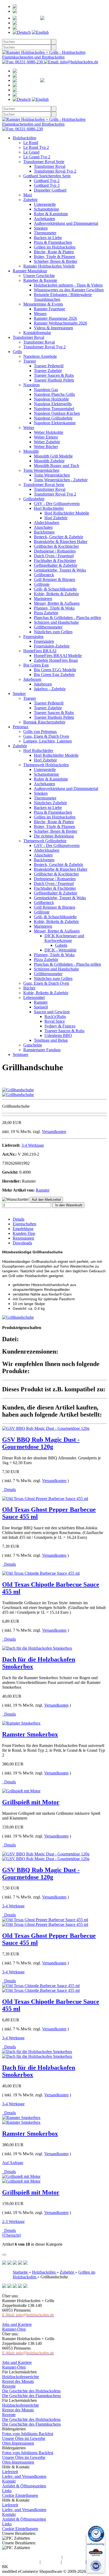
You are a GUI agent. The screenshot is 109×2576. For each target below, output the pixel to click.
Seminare (21, 1054)
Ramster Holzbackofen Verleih (49, 266)
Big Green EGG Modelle (55, 670)
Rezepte (9, 2386)
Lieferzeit (10, 2472)
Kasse (40, 28)
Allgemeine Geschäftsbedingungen (31, 2557)
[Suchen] (54, 42)
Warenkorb (48, 23)
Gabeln (61, 945)
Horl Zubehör (56, 518)
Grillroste (42, 584)
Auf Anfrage (13, 2163)
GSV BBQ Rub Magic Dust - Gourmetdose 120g (41, 1443)
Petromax (21, 727)
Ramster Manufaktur (30, 271)
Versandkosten (54, 1132)
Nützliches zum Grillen (53, 632)
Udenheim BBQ (58, 1035)
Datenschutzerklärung (20, 2562)
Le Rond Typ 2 (36, 147)
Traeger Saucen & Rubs (54, 375)
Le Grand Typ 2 (37, 157)
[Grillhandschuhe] (18, 1090)
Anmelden (36, 11)
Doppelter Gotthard (50, 190)
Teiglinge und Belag (51, 1040)
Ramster (41, 1002)
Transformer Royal (50, 166)
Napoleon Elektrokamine (55, 423)
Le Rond (31, 143)
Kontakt (9, 2481)
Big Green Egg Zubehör (54, 675)
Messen (40, 314)
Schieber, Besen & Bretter (56, 261)
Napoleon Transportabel (54, 409)
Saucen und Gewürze (52, 1012)
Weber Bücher (46, 447)
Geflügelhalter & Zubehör (56, 565)
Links (7, 2491)
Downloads (22, 1243)
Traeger (30, 361)
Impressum (51, 2562)
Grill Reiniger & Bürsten (54, 580)
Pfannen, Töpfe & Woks (54, 608)
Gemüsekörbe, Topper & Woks (60, 570)
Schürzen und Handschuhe (56, 622)
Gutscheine (33, 1045)
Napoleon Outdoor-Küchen (57, 413)
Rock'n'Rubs (55, 1016)
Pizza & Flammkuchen (53, 242)
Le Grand (31, 152)
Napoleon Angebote (40, 356)
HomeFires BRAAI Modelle (58, 656)
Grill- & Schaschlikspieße (55, 589)
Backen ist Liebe (48, 238)
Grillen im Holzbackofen (55, 247)
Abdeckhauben (47, 523)
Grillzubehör (34, 499)
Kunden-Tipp (24, 1233)
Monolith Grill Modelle (53, 456)
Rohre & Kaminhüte (51, 214)
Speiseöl (41, 1007)
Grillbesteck (44, 575)
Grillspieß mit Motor (31, 1802)
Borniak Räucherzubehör (44, 722)
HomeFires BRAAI (40, 651)
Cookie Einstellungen (20, 2495)
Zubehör (30, 200)
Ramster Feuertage (49, 309)
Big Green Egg (36, 665)
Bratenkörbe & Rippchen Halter (61, 542)
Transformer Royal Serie (44, 162)
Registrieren (48, 6)
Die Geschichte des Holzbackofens (31, 2391)
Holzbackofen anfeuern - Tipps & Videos (68, 285)
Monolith (31, 451)
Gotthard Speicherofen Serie (47, 176)
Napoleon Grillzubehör (53, 418)
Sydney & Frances (60, 1026)
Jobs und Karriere (17, 2324)
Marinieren (43, 599)
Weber (29, 428)
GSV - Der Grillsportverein (57, 504)
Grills (17, 352)
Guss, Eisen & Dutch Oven (46, 736)
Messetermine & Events (43, 304)
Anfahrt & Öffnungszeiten (24, 2486)
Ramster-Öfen (14, 2329)
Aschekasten (44, 219)
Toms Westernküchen (41, 470)
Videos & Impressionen (53, 328)
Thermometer (45, 233)
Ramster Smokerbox (30, 1734)
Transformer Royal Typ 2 (55, 171)
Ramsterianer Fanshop (42, 1050)
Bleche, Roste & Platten (54, 252)
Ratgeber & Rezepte (40, 280)
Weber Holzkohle (49, 432)
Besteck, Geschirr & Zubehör (58, 537)
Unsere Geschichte (39, 276)
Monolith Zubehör (49, 461)
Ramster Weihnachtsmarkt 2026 (60, 323)
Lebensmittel (34, 997)
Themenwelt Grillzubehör (45, 841)
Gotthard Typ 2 (47, 181)
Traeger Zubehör (48, 371)
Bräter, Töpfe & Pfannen (54, 257)
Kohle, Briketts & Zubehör (56, 594)
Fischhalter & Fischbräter (55, 561)
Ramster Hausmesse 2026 (55, 318)
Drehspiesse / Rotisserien (55, 551)
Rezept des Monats (18, 2381)
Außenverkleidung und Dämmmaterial (66, 223)
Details (19, 1219)
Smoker (19, 694)
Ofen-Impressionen (18, 2443)
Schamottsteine (46, 209)
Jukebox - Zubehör (50, 689)
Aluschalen (43, 527)
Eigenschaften (24, 1224)
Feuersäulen (33, 637)
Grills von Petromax (40, 732)
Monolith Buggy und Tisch (56, 466)
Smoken (41, 228)
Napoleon (31, 385)
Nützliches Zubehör (50, 803)
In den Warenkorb (68, 1205)
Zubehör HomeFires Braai (56, 660)
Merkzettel (76, 18)
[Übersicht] (12, 2235)
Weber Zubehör (47, 442)
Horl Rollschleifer (49, 508)
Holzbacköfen (24, 138)
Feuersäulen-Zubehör (52, 646)
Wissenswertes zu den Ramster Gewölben (69, 290)
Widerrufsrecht (76, 2557)
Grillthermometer (48, 627)
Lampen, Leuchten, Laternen (47, 741)
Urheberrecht (74, 2562)
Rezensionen (23, 1238)
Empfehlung (23, 1229)
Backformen (44, 532)
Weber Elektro (46, 437)
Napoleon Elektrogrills (53, 404)
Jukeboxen (32, 679)
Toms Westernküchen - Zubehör (61, 480)
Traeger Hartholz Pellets (54, 380)
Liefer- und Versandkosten (24, 2476)
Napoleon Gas (46, 390)
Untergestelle (45, 204)
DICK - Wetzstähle (60, 950)
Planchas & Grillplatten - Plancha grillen (67, 618)
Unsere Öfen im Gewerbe (24, 2438)
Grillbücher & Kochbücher (56, 546)
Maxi (28, 195)
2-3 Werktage (13, 2222)
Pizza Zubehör (46, 613)
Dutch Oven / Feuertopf (54, 556)
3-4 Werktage (33, 1145)
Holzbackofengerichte (21, 2377)
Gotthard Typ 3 (47, 185)
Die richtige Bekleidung (54, 836)
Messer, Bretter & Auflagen (57, 603)
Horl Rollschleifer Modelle (67, 513)
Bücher (29, 988)
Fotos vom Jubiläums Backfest (28, 2434)
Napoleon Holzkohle (51, 399)
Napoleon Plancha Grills (54, 394)
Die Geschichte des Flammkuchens (31, 2396)
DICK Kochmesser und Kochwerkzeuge (64, 938)
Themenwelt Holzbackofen (46, 765)
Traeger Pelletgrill (49, 366)
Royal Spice (55, 1021)
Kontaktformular (37, 333)
